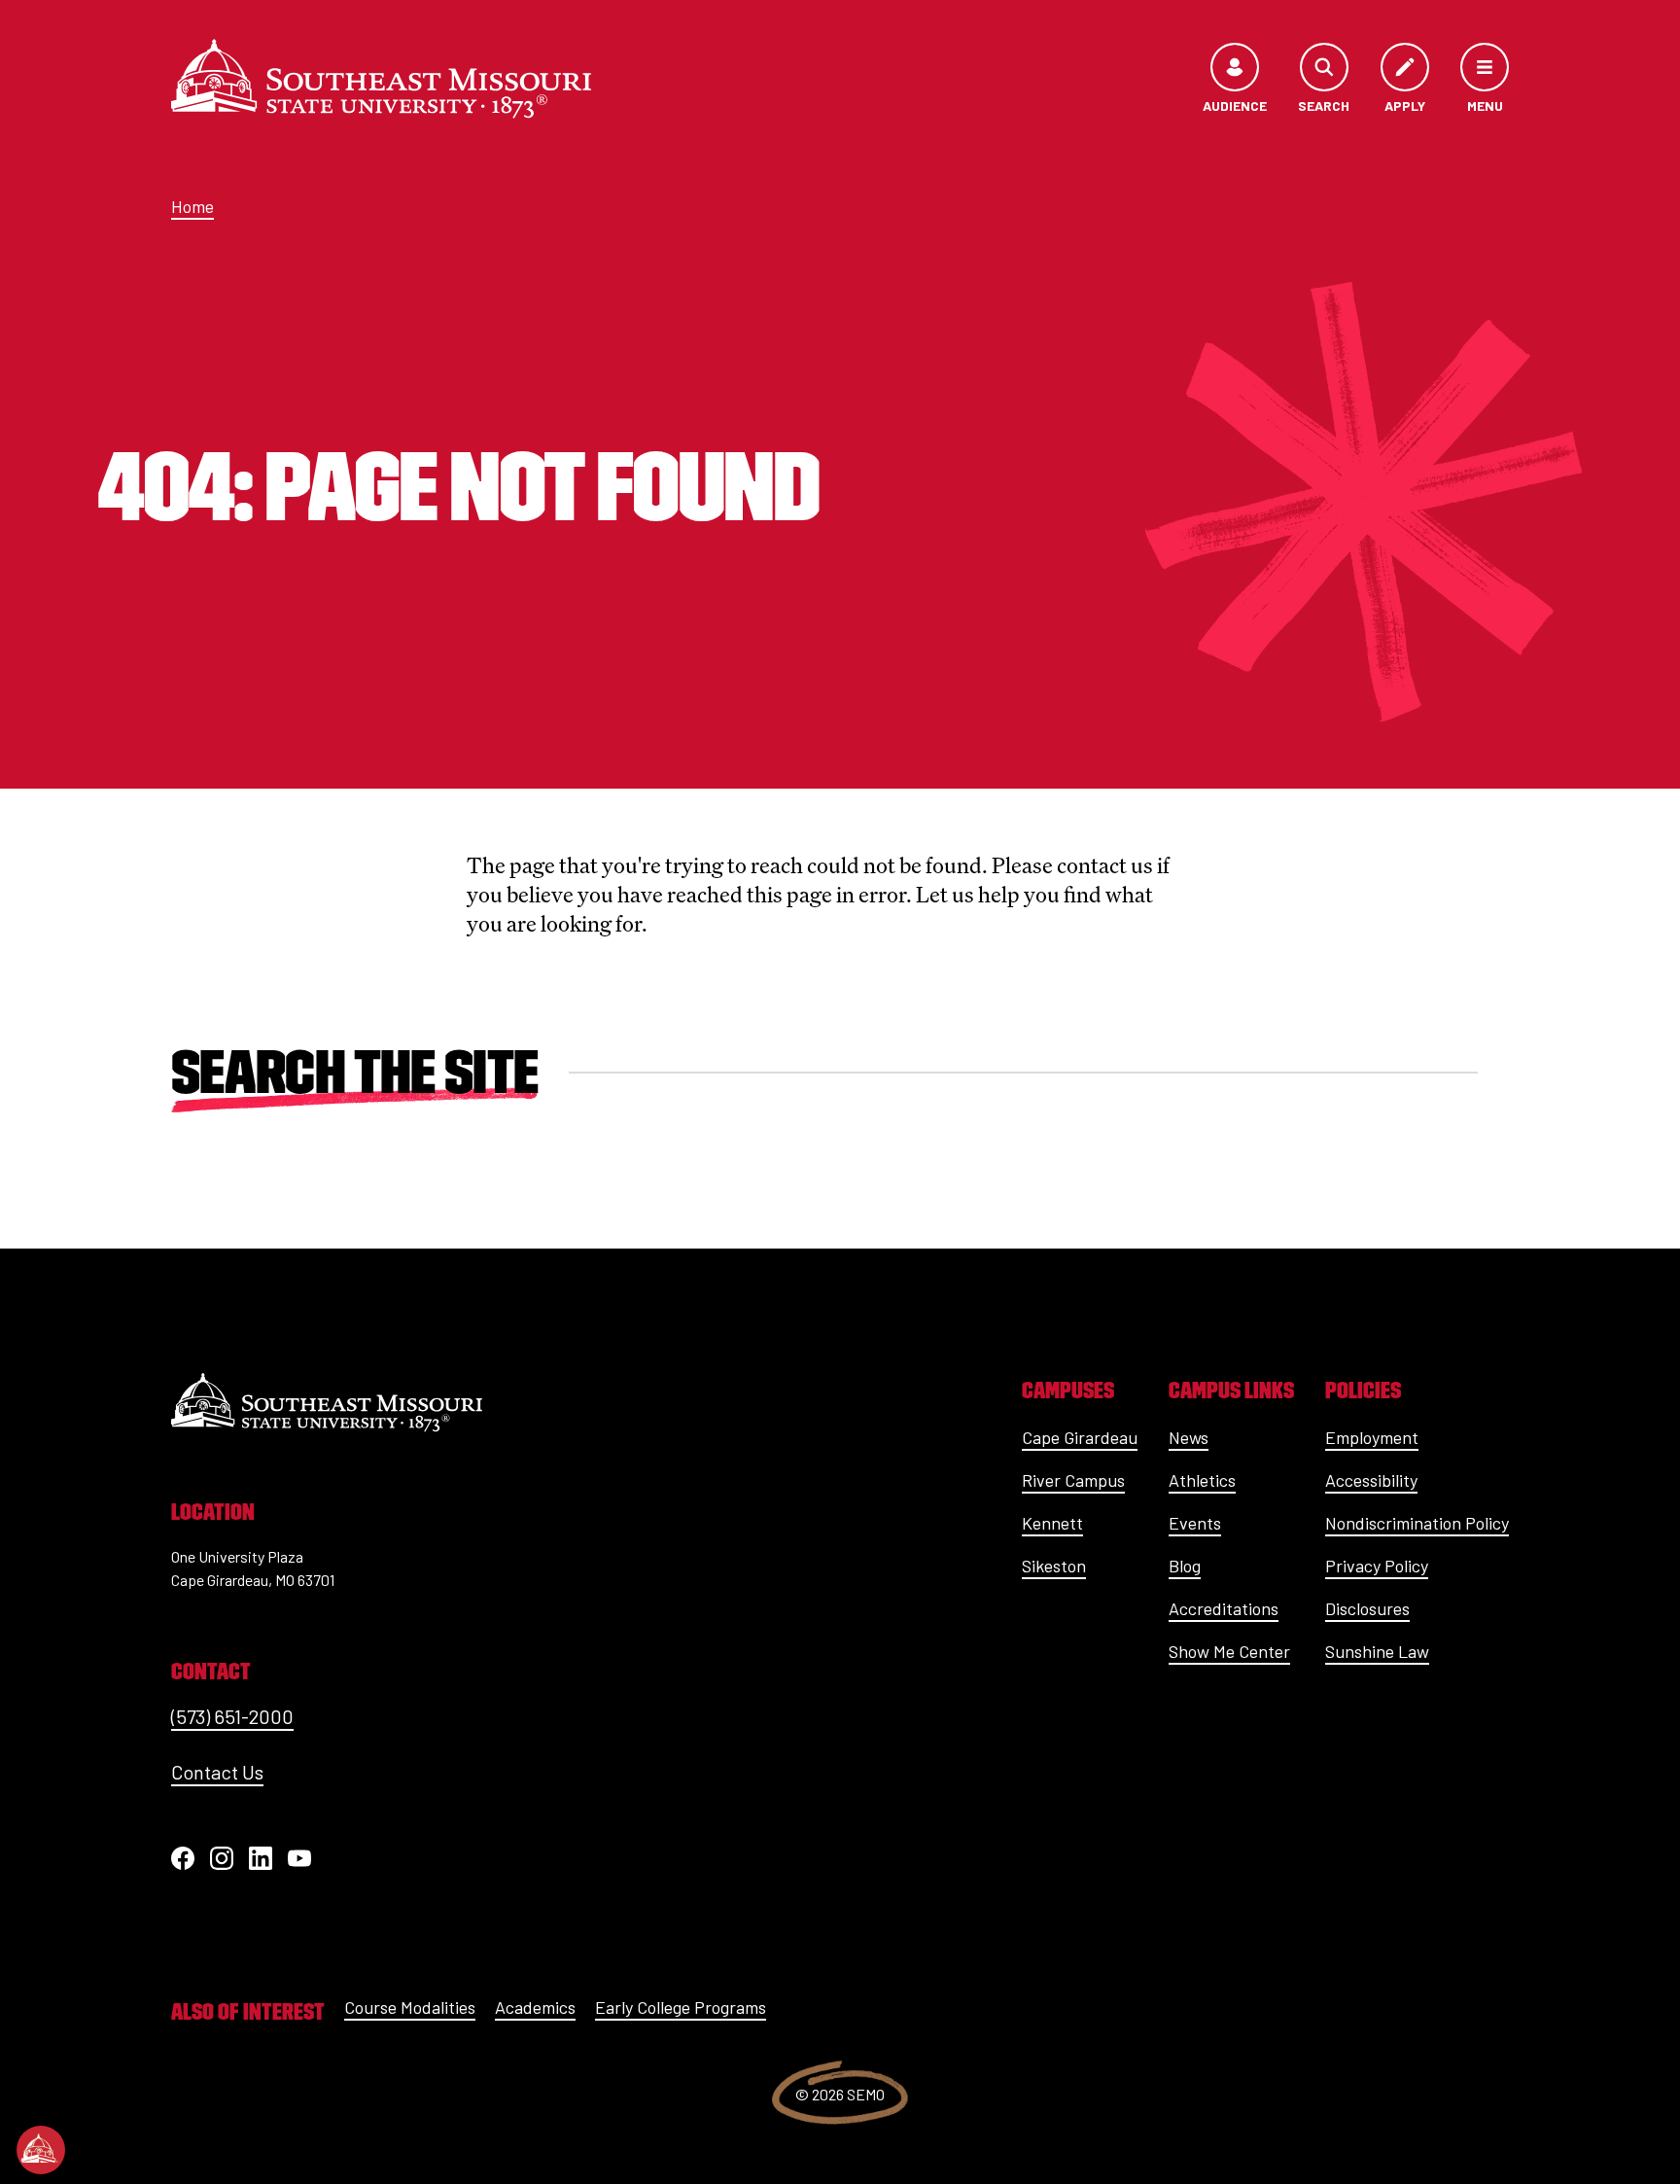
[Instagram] (222, 1858)
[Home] (381, 79)
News (1189, 1437)
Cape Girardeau (1080, 1437)
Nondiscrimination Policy (1417, 1523)
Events (1195, 1523)
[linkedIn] (261, 1858)
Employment (1372, 1437)
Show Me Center (1229, 1651)
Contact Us (217, 1772)
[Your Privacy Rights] (41, 2150)
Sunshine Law (1377, 1651)
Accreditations (1224, 1608)
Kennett (1052, 1523)
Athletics (1202, 1480)
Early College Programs (681, 2007)
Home (192, 206)
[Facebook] (183, 1858)
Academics (535, 2007)
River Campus (1073, 1480)
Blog (1185, 1566)
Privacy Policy (1377, 1566)
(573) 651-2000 (232, 1716)
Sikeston (1054, 1566)
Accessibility (1371, 1480)
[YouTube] (299, 1858)
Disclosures (1367, 1608)
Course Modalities (410, 2007)
